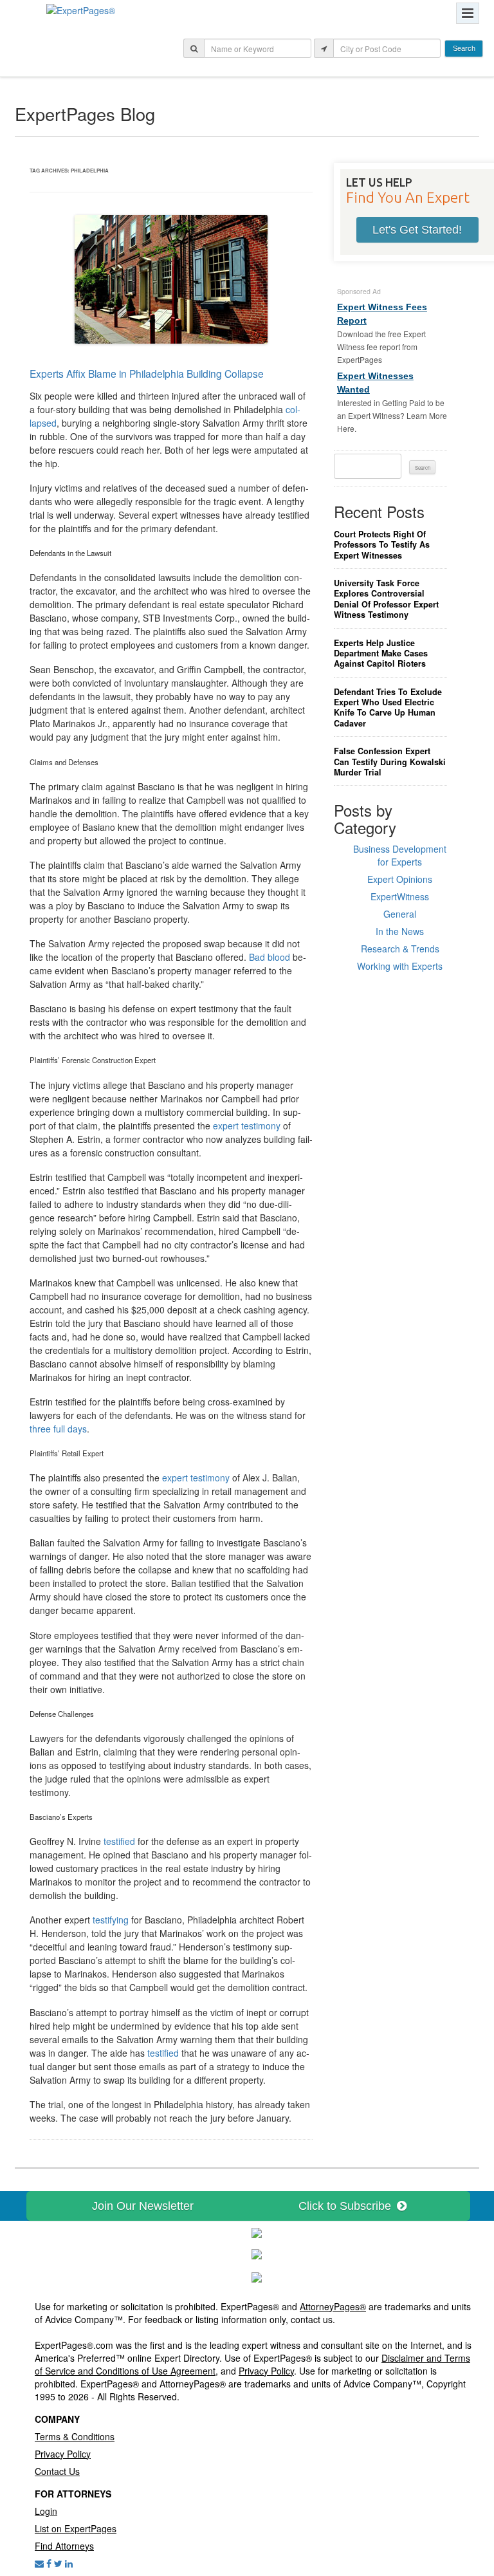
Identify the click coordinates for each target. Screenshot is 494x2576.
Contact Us (57, 2471)
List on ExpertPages (76, 2528)
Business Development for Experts (400, 855)
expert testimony (247, 1126)
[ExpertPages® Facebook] (49, 2563)
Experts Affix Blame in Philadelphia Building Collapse (147, 373)
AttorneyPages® (333, 2306)
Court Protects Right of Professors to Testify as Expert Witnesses (382, 545)
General (400, 914)
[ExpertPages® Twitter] (58, 2563)
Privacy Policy (266, 2371)
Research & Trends (400, 949)
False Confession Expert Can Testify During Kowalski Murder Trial (390, 762)
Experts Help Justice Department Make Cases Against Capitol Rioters (381, 653)
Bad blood (270, 957)
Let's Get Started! (417, 230)
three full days (58, 1429)
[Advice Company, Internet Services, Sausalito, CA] (257, 2275)
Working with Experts (400, 966)
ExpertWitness (400, 896)
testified (119, 1841)
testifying (111, 1920)
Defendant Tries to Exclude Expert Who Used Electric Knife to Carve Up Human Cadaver (388, 708)
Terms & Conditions (75, 2436)
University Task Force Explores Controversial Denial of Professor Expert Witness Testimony (386, 599)
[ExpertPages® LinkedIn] (69, 2563)
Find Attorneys (64, 2546)
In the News (400, 931)
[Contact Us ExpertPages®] (39, 2563)
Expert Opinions (400, 879)
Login (46, 2511)
